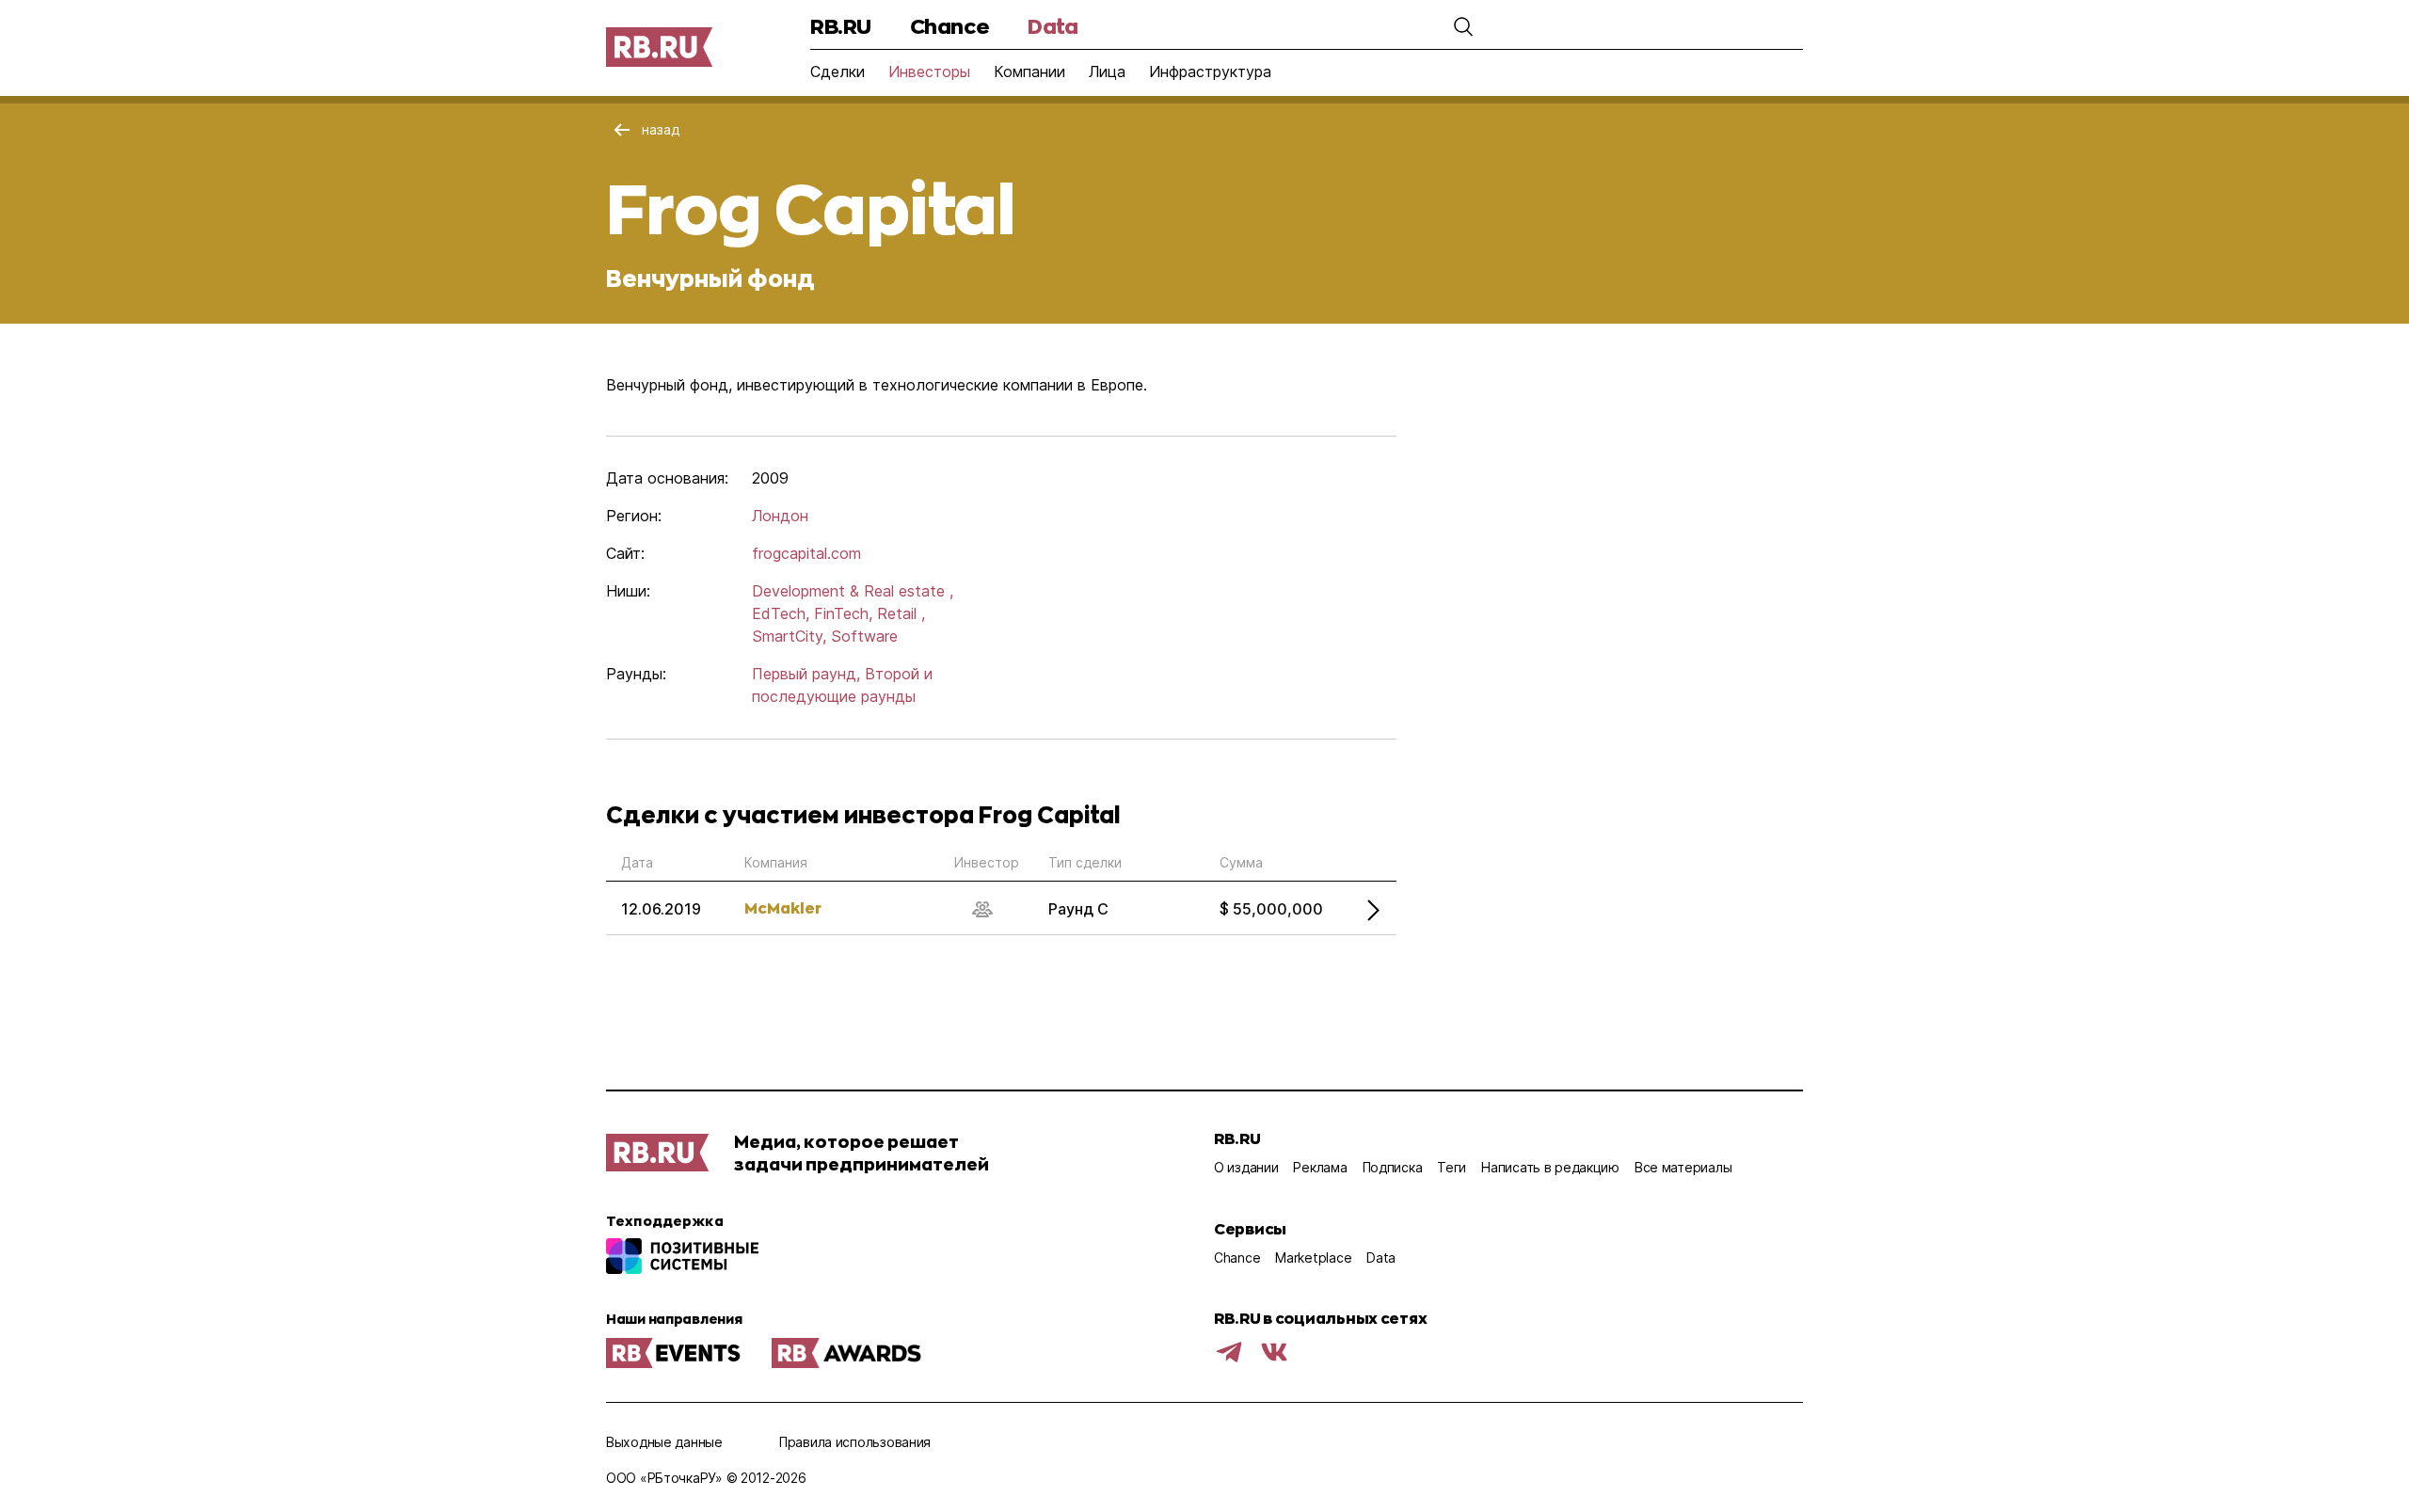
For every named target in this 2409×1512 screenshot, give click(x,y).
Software (864, 636)
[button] (1463, 26)
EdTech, (781, 613)
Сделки (838, 72)
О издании (1246, 1167)
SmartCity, (789, 636)
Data (1053, 26)
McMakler (783, 907)
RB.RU (841, 26)
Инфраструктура (1210, 72)
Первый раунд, (806, 674)
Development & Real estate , (853, 591)
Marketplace (1313, 1257)
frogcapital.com (806, 553)
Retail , (901, 613)
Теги (1452, 1167)
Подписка (1393, 1167)
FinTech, (843, 613)
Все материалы (1683, 1167)
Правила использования (855, 1442)
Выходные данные (664, 1442)
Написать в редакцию (1550, 1167)
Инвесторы (929, 72)
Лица (1107, 72)
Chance (949, 26)
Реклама (1320, 1167)
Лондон (780, 516)
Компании (1029, 72)
